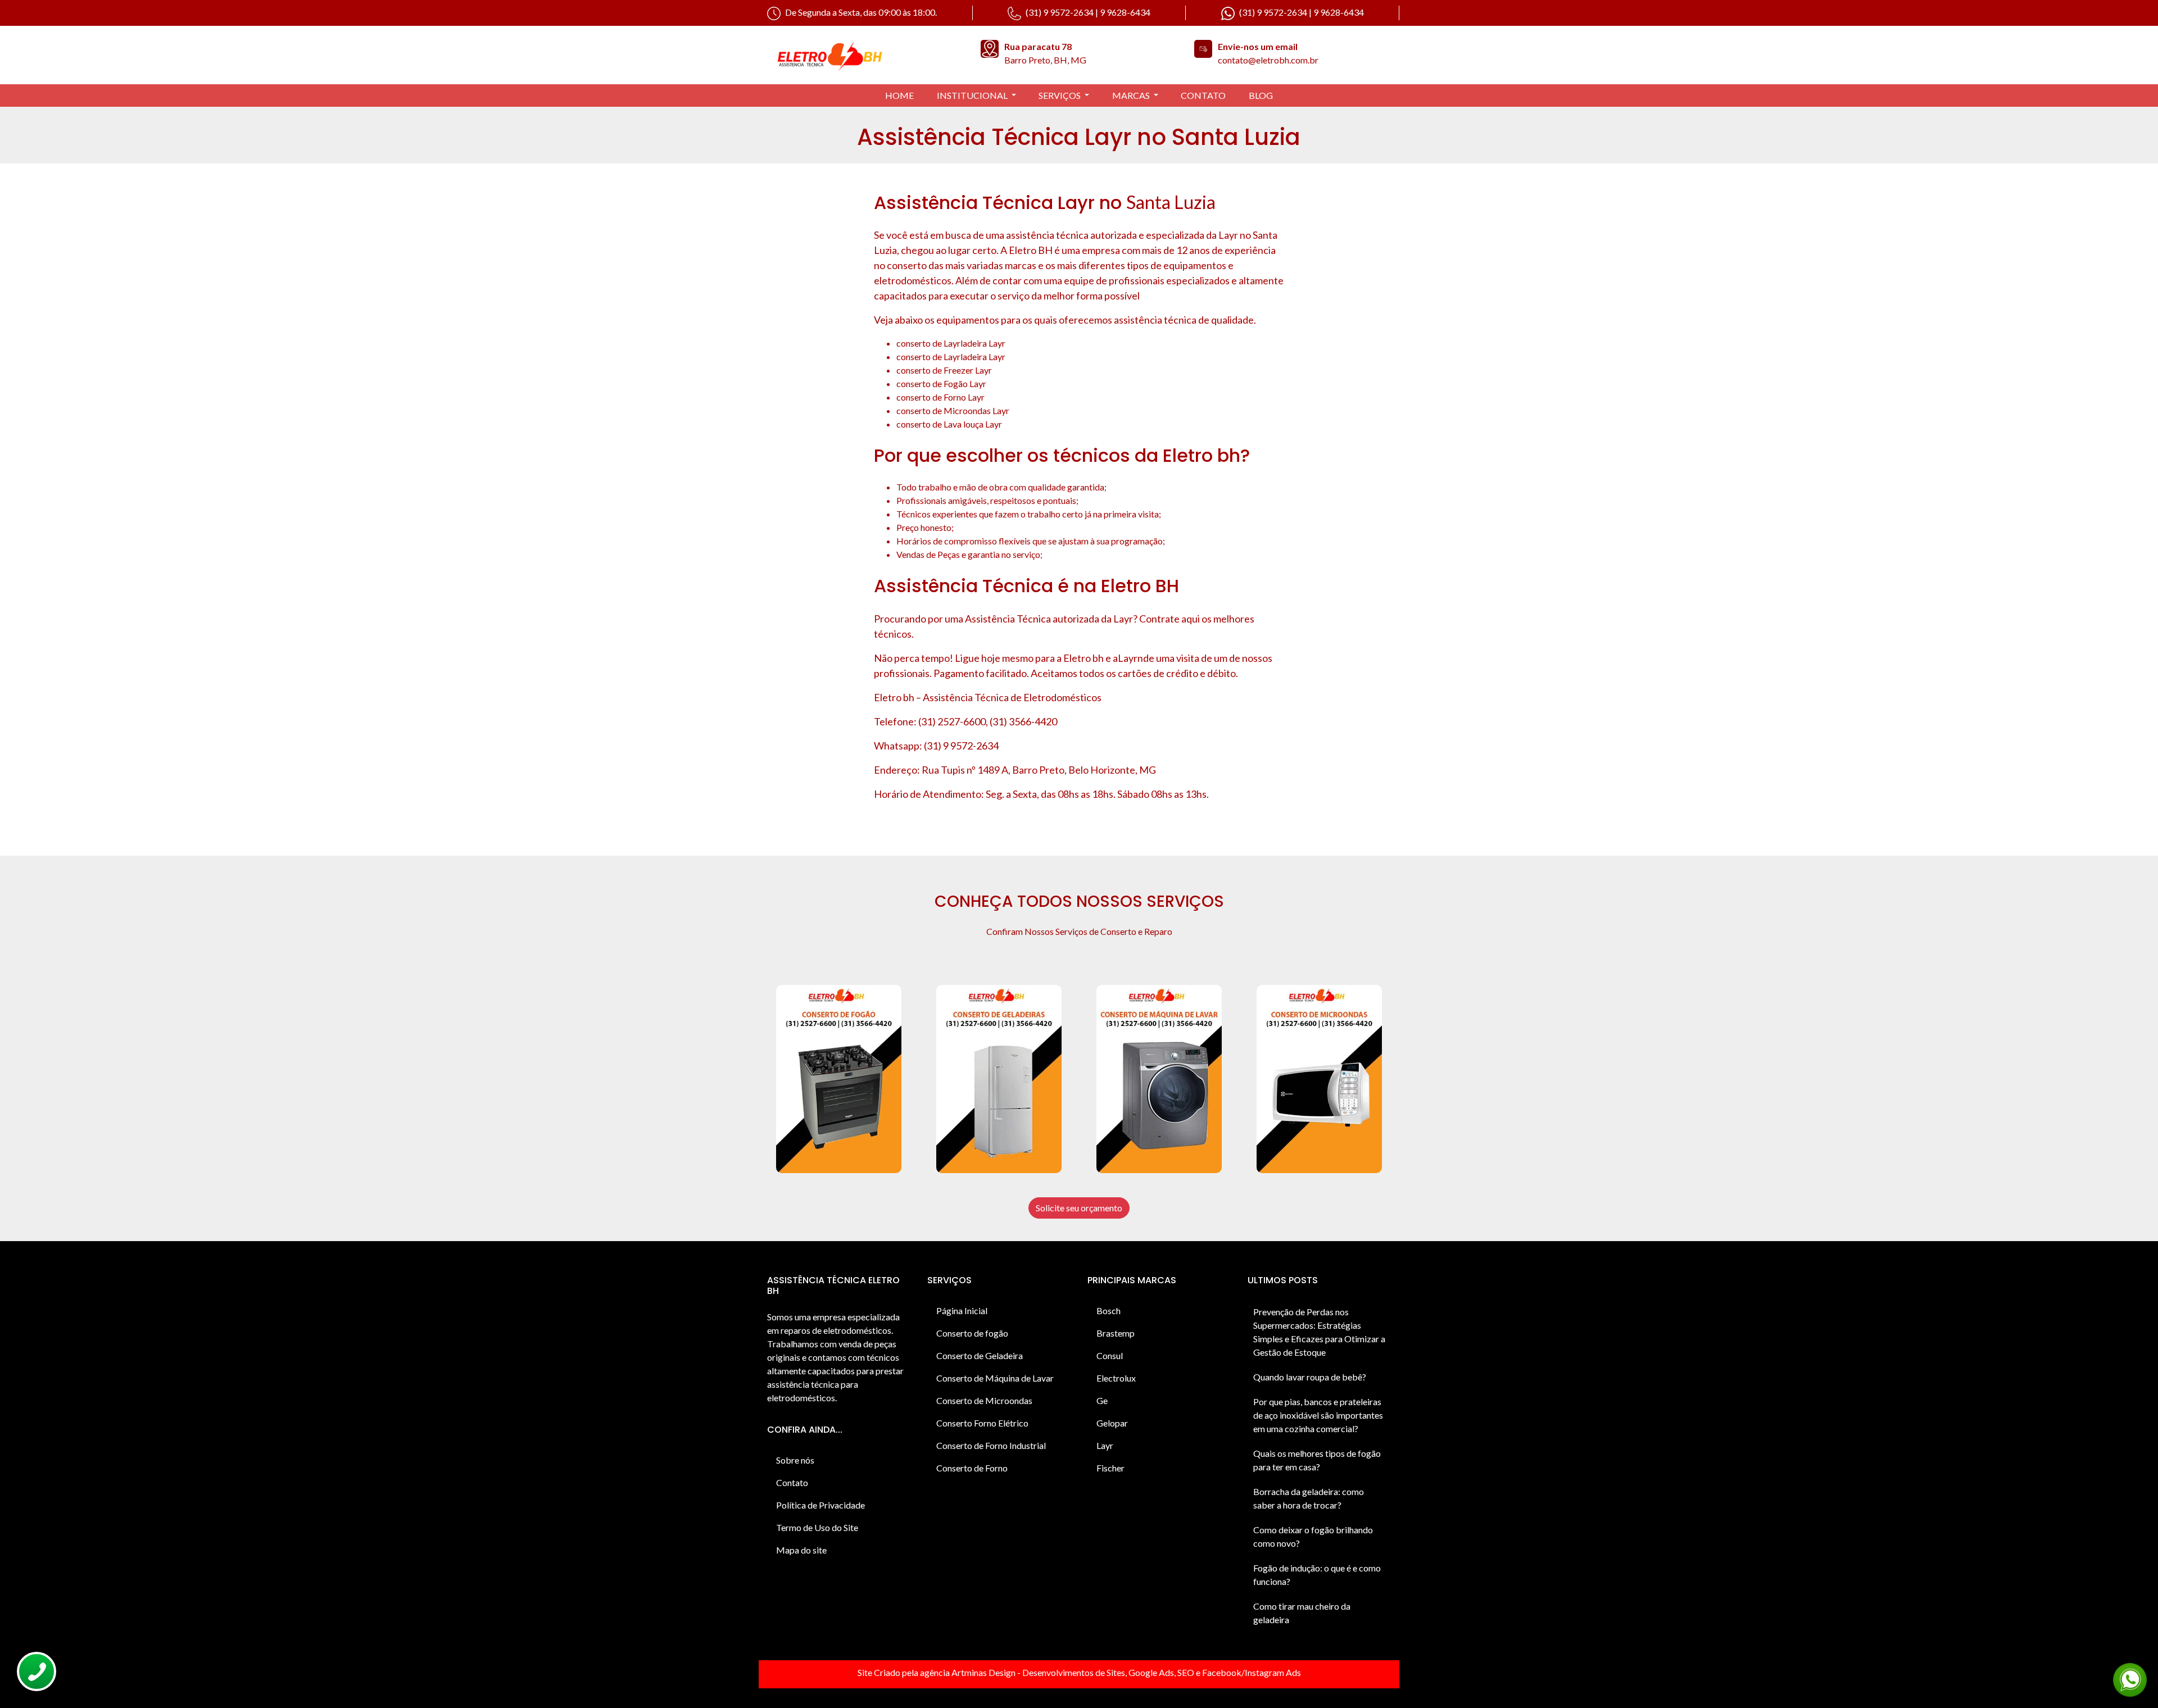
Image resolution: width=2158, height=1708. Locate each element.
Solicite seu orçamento (1079, 1208)
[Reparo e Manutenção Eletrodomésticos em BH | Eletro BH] (865, 55)
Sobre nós (795, 1460)
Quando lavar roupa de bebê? (1310, 1377)
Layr (1105, 1445)
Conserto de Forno (972, 1468)
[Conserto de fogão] (839, 1079)
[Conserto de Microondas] (1319, 1079)
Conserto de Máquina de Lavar (995, 1378)
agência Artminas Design (968, 1672)
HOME (899, 95)
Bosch (1109, 1310)
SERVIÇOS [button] (1060, 95)
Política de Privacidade (820, 1505)
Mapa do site (801, 1550)
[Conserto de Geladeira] (999, 1079)
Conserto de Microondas (984, 1400)
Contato (792, 1482)
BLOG (1261, 95)
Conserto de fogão (972, 1333)
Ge (1102, 1400)
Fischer (1110, 1468)
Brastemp (1116, 1333)
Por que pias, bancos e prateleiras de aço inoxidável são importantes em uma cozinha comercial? (1318, 1415)
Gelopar (1112, 1423)
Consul (1110, 1355)
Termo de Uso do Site (817, 1527)
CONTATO (1203, 95)
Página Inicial (962, 1310)
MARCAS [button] (1132, 95)
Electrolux (1116, 1378)
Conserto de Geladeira (980, 1355)
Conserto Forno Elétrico (982, 1423)
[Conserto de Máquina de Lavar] (1159, 1079)
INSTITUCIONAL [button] (973, 95)
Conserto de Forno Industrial (991, 1445)
